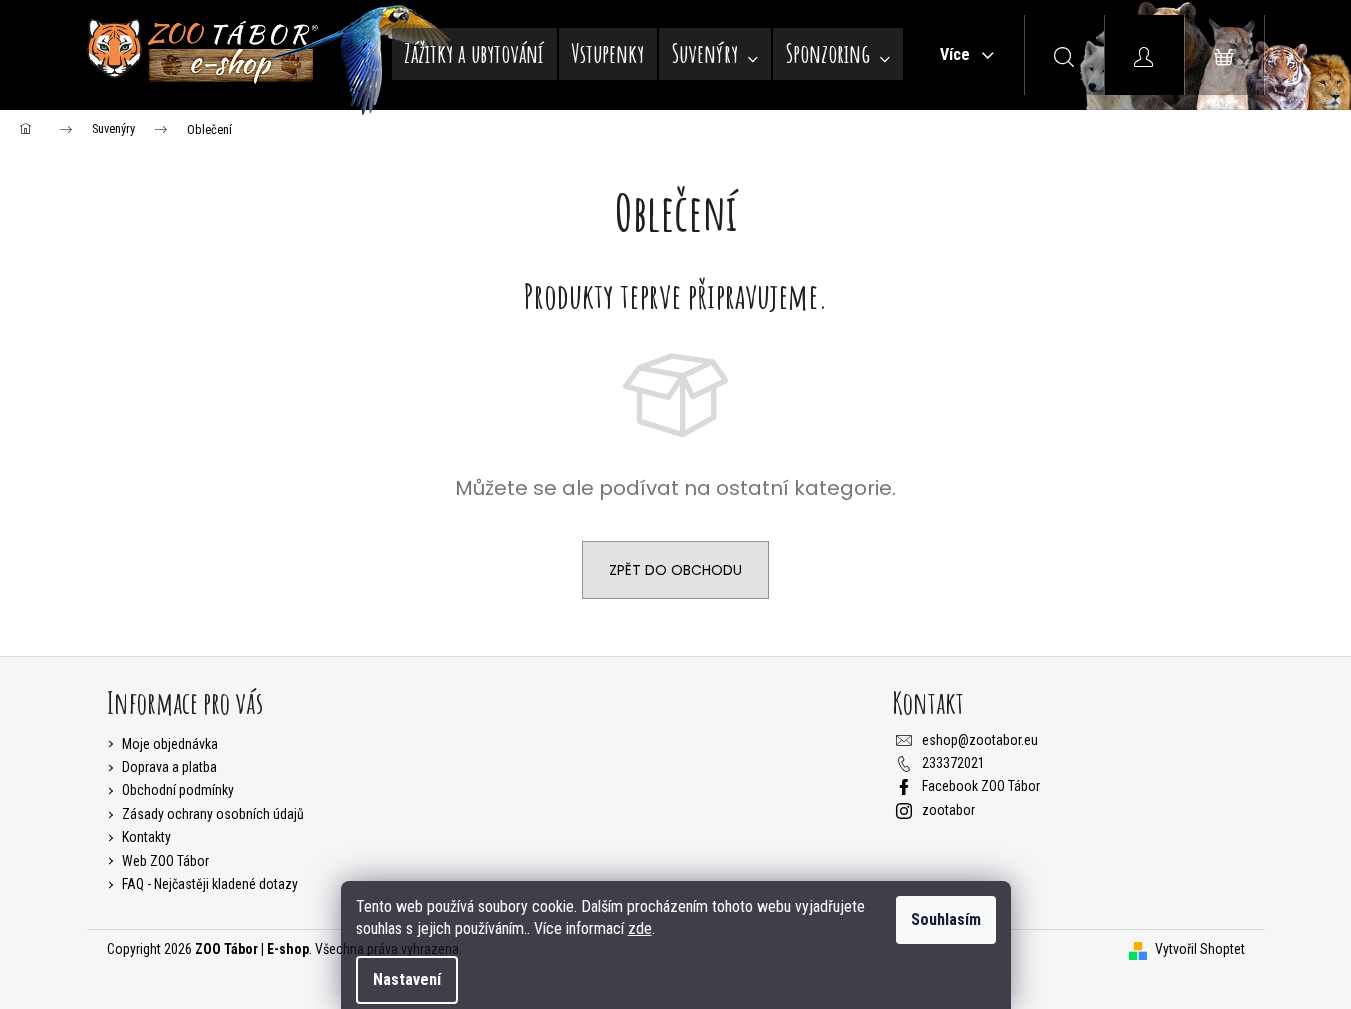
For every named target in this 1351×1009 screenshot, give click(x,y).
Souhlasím (946, 919)
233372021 (953, 763)
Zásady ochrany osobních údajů (213, 814)
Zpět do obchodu (675, 570)
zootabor (948, 810)
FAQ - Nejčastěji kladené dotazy (210, 884)
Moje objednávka (170, 744)
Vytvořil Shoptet (1200, 949)
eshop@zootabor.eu (980, 740)
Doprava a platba (169, 767)
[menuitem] (474, 54)
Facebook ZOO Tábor (981, 786)
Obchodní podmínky (178, 790)
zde (640, 928)
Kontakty (146, 837)
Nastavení (407, 979)
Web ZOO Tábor (165, 861)
